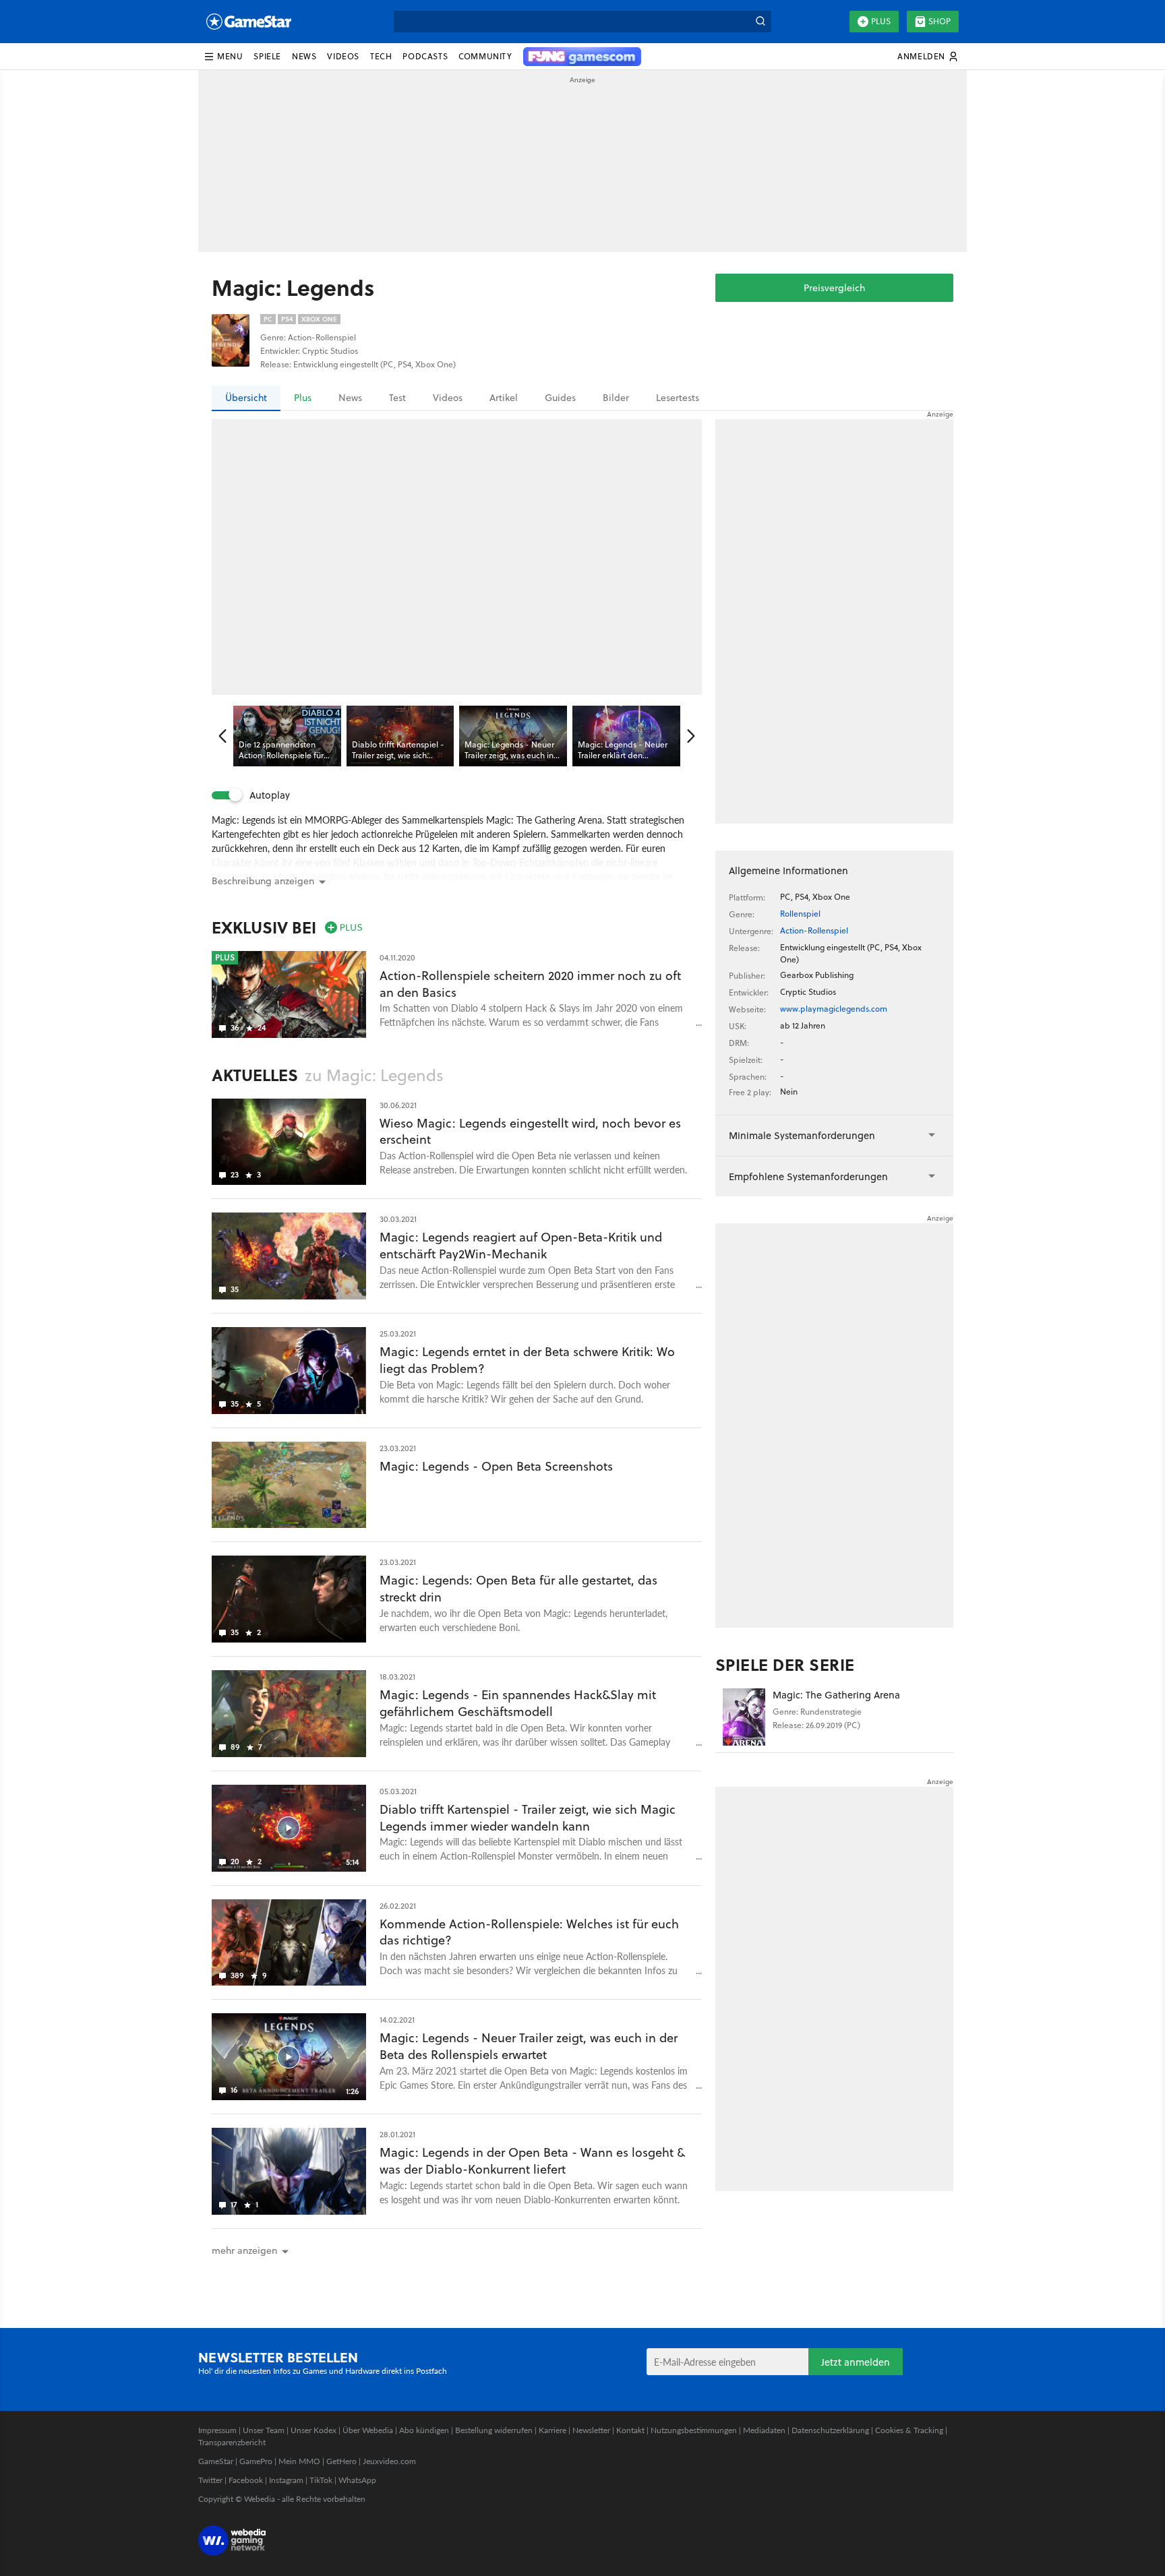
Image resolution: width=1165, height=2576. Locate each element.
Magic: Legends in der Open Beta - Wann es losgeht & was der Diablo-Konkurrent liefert (532, 2161)
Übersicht (246, 398)
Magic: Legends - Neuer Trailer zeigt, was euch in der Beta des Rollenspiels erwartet (529, 2046)
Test (397, 398)
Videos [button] (343, 56)
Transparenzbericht (232, 2442)
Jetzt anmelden (856, 2362)
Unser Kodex (313, 2430)
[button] (223, 57)
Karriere (552, 2430)
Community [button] (485, 56)
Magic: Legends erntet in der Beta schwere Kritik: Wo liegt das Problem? (527, 1360)
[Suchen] (760, 22)
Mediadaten (764, 2430)
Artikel (504, 398)
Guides (560, 398)
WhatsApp (357, 2480)
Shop (939, 21)
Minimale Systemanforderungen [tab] (802, 1135)
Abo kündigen (424, 2430)
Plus (881, 21)
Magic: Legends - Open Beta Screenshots (496, 1466)
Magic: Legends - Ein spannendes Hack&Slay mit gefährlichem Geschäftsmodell (518, 1703)
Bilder (616, 398)
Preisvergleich (834, 288)
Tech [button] (381, 56)
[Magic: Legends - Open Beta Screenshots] (289, 1485)
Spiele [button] (267, 56)
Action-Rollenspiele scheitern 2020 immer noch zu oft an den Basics (530, 984)
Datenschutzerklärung (830, 2430)
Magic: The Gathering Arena (836, 1695)
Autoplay (270, 795)
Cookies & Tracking (909, 2430)
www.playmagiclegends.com (834, 1009)
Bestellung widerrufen (494, 2430)
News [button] (304, 56)
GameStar (216, 2461)
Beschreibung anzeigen (263, 881)
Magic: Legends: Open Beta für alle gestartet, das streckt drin (518, 1589)
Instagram (286, 2480)
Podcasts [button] (425, 56)
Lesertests (678, 398)
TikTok (321, 2480)
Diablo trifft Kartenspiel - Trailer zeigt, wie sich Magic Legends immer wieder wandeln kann (528, 1818)
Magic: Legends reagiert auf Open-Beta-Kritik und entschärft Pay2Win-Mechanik (521, 1246)
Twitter (210, 2480)
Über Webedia (368, 2430)
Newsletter (591, 2430)
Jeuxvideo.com (389, 2461)
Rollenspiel (800, 914)
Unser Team (264, 2430)
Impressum (217, 2430)
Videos (448, 398)
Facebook (246, 2480)
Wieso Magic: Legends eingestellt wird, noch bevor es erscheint (530, 1132)
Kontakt (630, 2430)
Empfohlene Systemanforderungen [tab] (808, 1176)
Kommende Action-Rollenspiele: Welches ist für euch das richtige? (529, 1932)
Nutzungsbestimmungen (694, 2430)
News (350, 398)
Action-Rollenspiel (814, 930)
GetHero (341, 2461)
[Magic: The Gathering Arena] (744, 1717)
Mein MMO (299, 2461)
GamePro (256, 2461)
